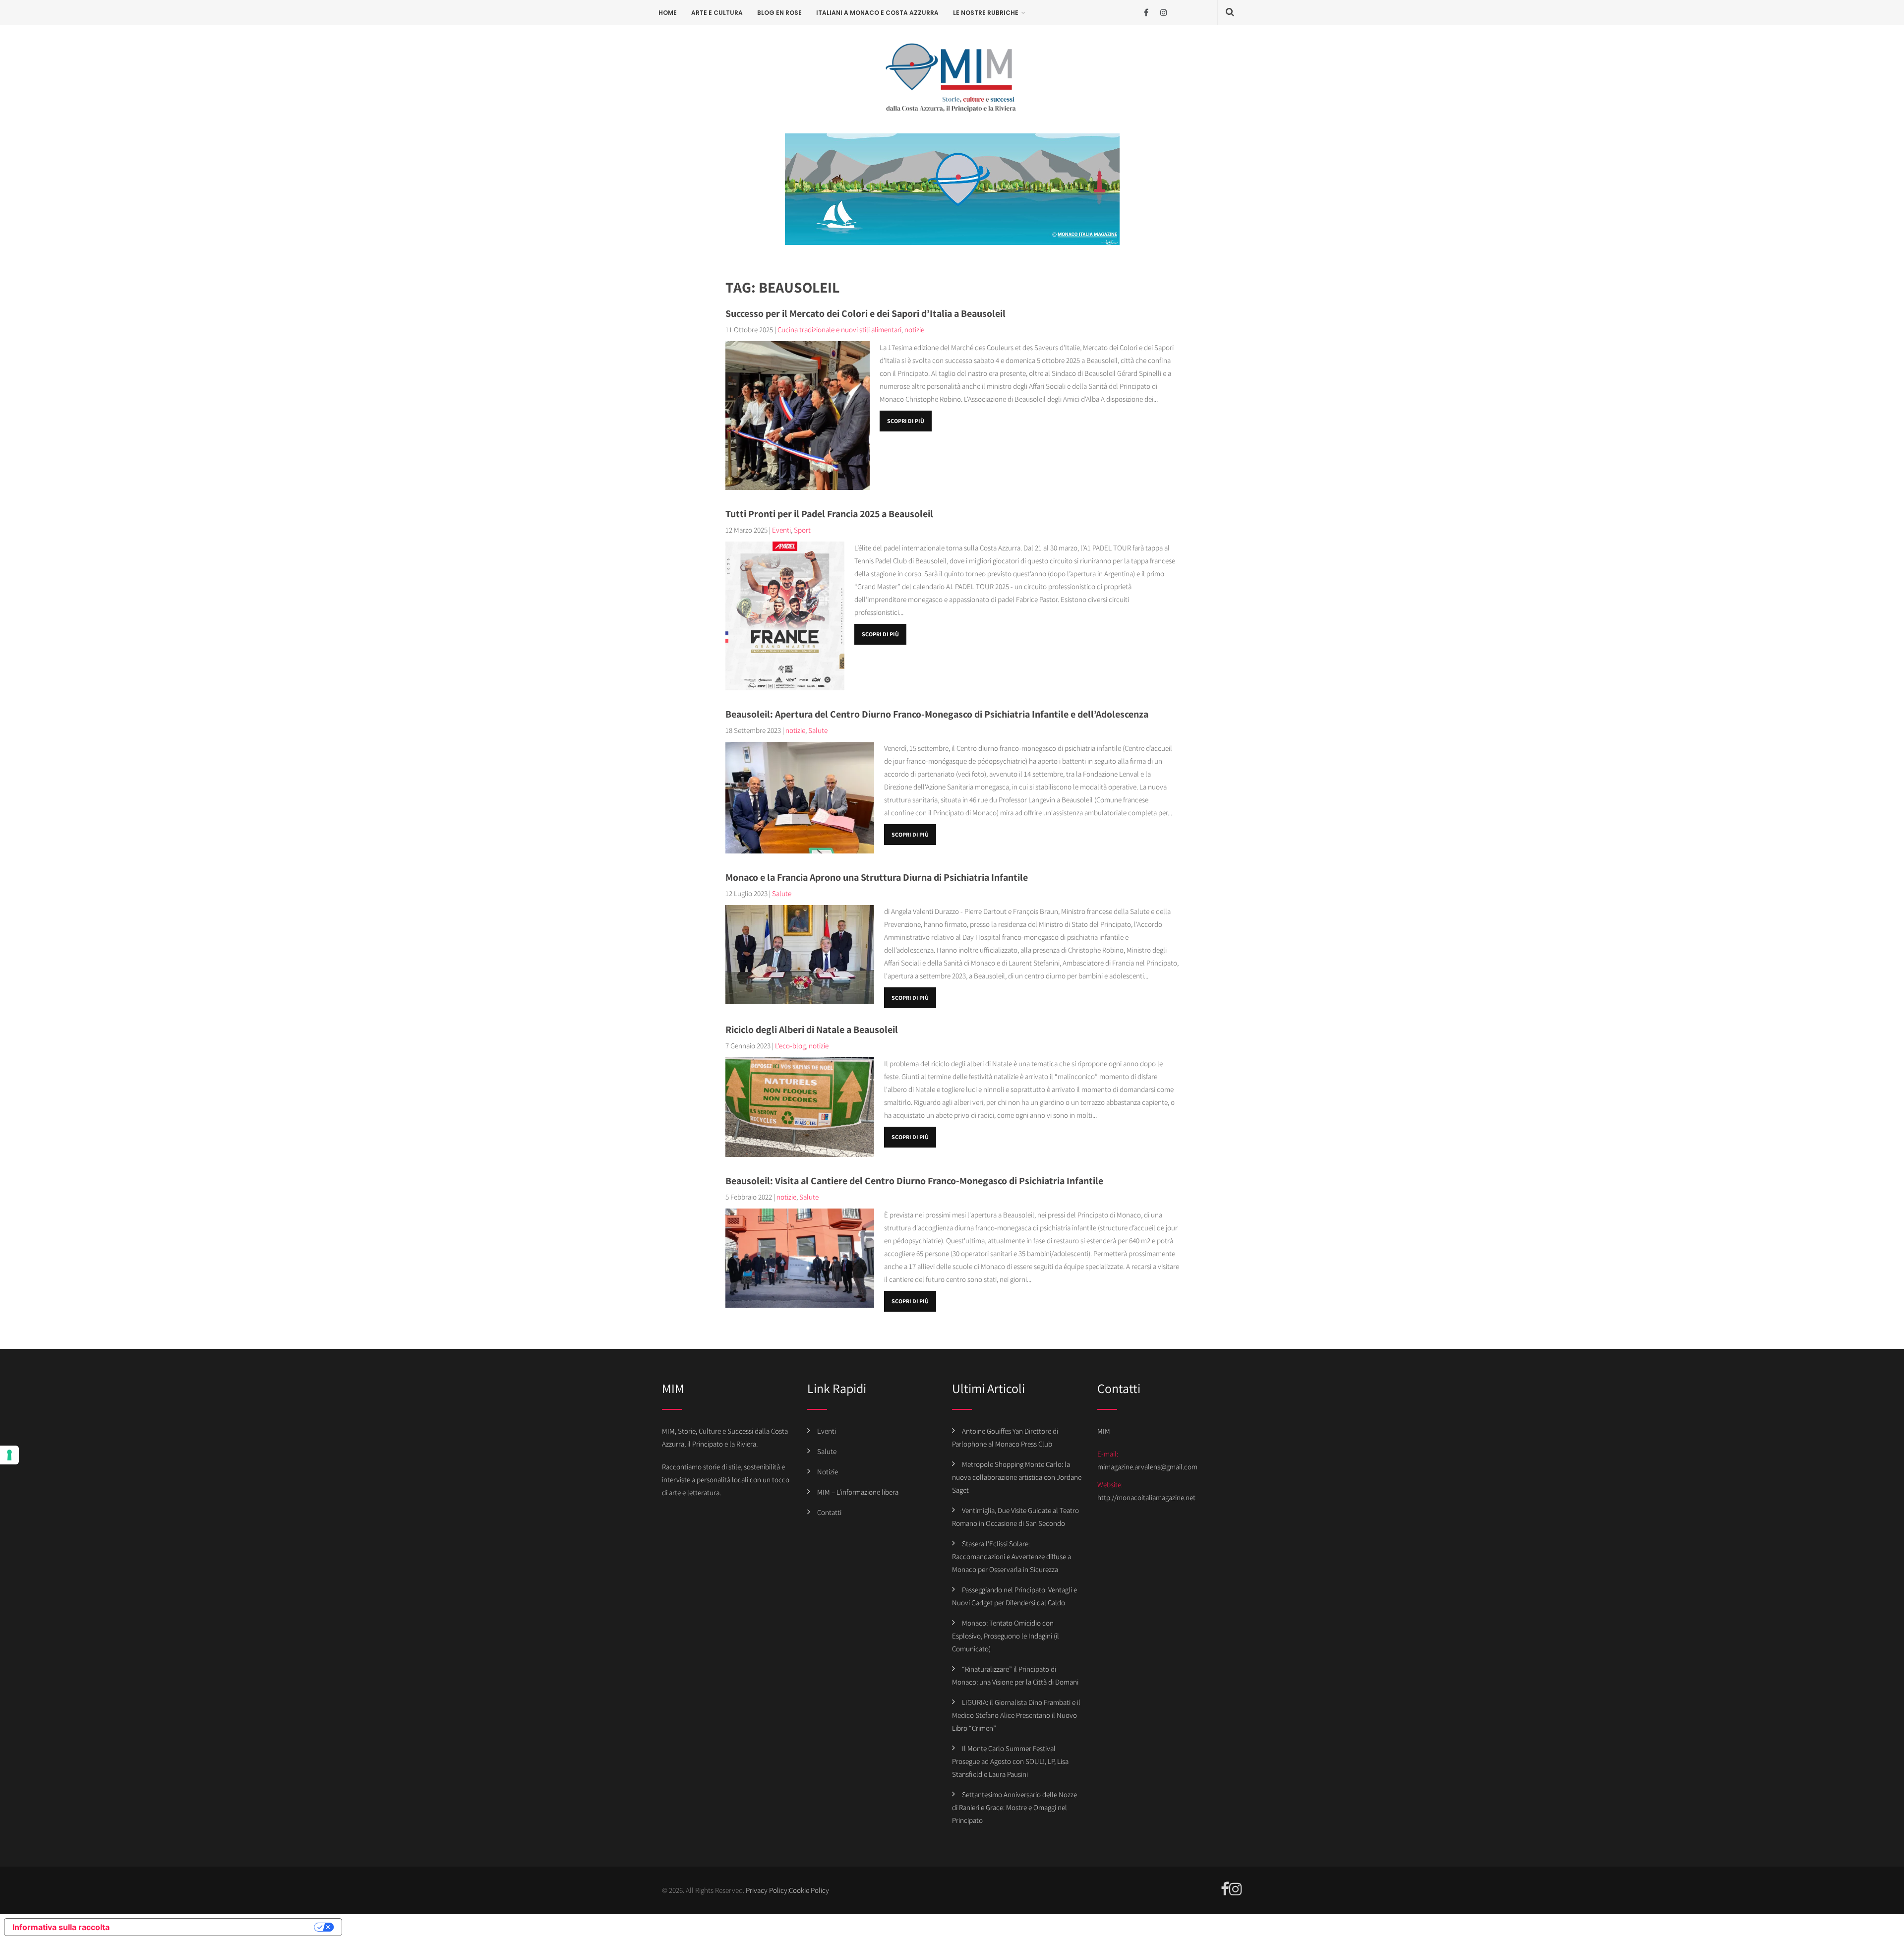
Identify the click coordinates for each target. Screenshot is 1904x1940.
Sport (802, 530)
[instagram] (1163, 13)
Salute (818, 730)
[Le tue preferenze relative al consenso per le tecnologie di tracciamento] (9, 1455)
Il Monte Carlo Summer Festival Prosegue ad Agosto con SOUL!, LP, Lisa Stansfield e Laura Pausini (1010, 1761)
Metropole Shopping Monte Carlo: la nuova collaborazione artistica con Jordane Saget (1017, 1477)
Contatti (829, 1512)
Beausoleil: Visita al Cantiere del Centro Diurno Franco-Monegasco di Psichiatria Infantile (914, 1181)
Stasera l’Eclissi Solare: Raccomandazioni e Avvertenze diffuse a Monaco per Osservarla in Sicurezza (1011, 1556)
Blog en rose (779, 13)
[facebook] (1146, 13)
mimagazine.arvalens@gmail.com (1147, 1467)
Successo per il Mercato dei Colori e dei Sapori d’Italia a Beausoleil (865, 313)
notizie (914, 330)
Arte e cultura (717, 13)
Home (668, 13)
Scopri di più (906, 421)
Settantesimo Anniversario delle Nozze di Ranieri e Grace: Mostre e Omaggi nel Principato (1014, 1807)
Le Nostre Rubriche (986, 13)
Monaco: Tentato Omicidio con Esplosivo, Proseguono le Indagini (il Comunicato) (1006, 1636)
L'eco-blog (790, 1046)
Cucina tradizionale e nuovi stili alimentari (839, 330)
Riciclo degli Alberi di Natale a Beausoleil (812, 1030)
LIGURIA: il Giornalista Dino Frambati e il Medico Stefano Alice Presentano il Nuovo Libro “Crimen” (1016, 1715)
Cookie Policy (809, 1890)
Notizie (828, 1472)
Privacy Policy (767, 1890)
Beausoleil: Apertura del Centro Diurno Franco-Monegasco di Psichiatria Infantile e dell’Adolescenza (937, 714)
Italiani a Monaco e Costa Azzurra (877, 13)
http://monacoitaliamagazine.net (1146, 1497)
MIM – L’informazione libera (858, 1492)
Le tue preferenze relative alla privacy (217, 1927)
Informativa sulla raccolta (61, 1927)
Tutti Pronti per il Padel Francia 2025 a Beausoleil (829, 514)
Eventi (781, 530)
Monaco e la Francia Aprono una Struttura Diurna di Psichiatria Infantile (877, 877)
